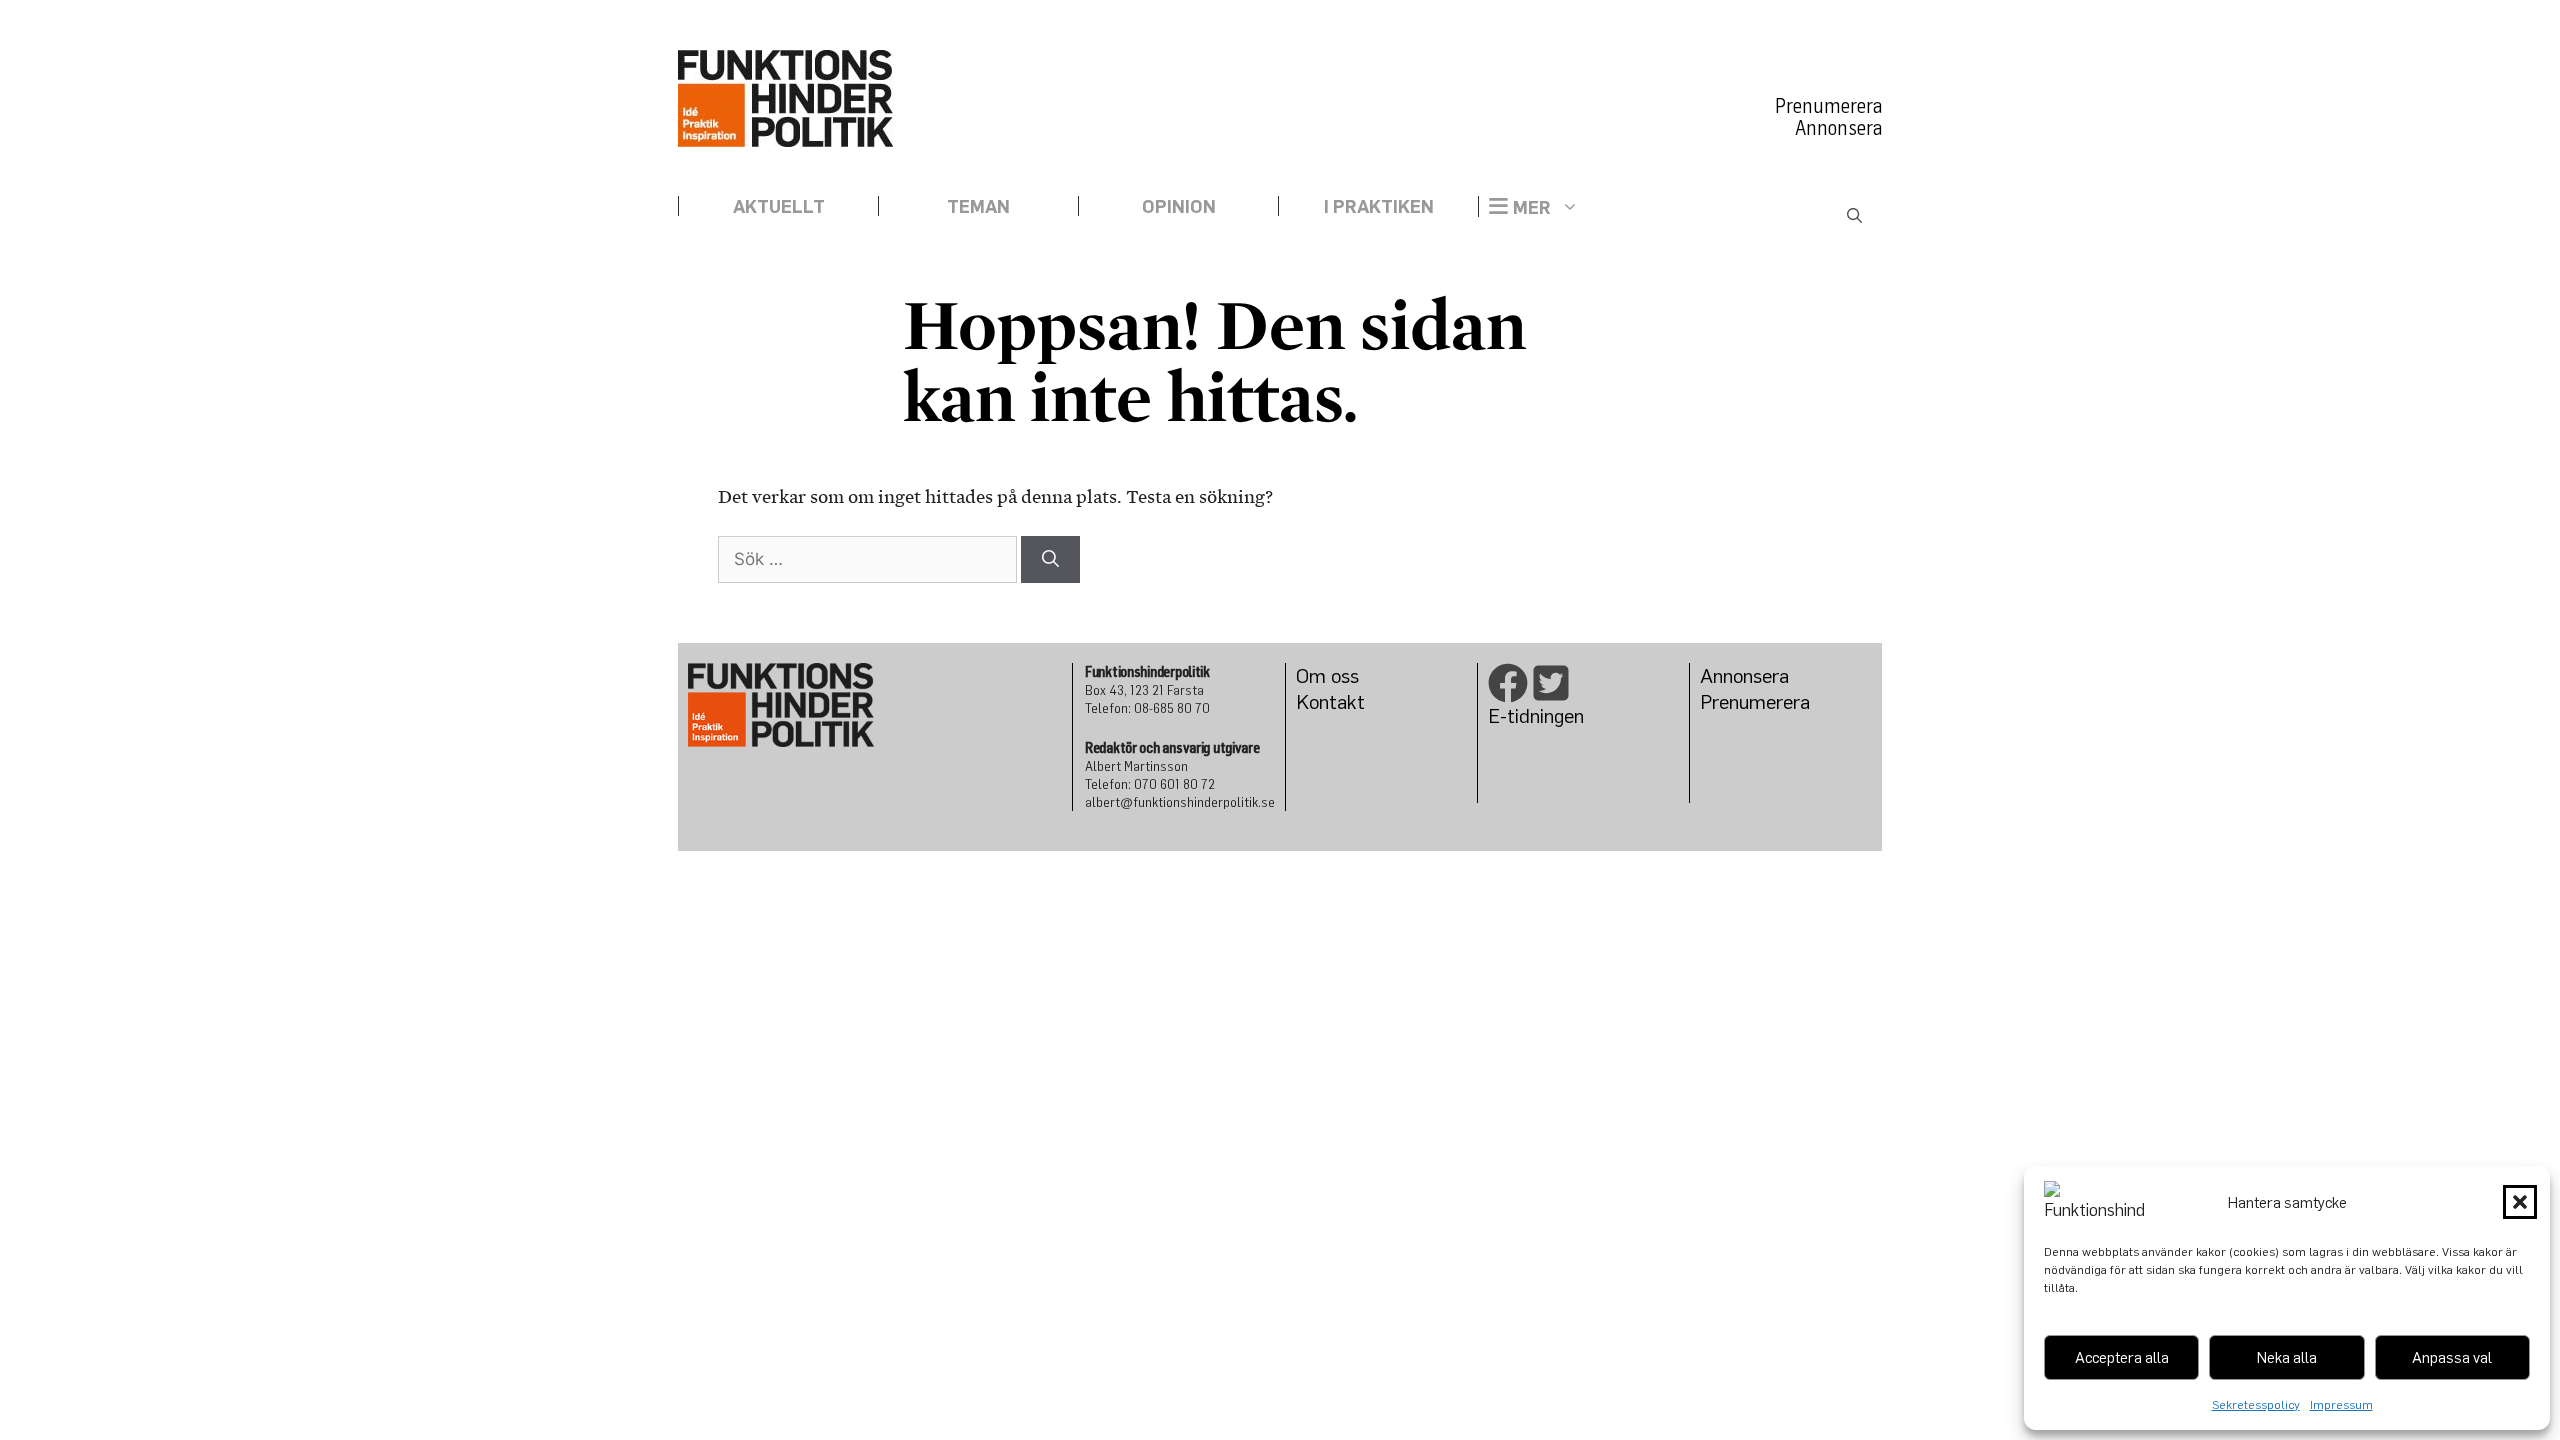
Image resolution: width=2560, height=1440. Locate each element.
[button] (2520, 1202)
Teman (978, 206)
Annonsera (1838, 128)
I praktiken (1379, 206)
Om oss (1327, 675)
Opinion (1179, 206)
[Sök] (1050, 560)
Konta (1321, 701)
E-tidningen (1536, 715)
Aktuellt (779, 206)
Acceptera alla (2122, 1357)
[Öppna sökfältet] (1854, 217)
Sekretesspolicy (2256, 1404)
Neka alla (2287, 1357)
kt (1356, 701)
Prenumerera (1828, 106)
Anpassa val (2452, 1357)
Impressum (2341, 1404)
